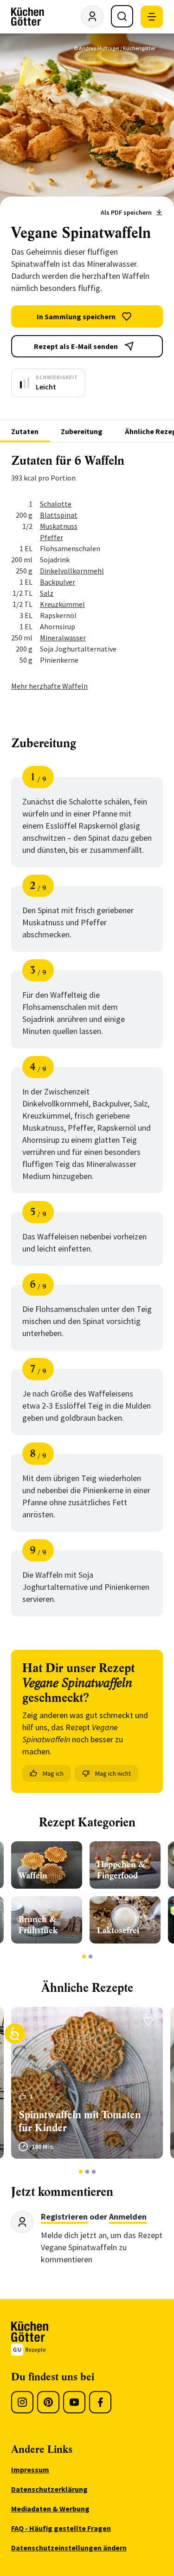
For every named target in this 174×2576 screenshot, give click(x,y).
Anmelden (128, 2217)
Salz (47, 593)
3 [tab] (93, 2172)
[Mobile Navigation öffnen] (152, 17)
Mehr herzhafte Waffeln (49, 686)
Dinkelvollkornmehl (72, 571)
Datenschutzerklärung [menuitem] (49, 2489)
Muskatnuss (59, 526)
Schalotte (56, 504)
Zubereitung (82, 431)
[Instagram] (22, 2402)
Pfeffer (52, 537)
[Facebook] (100, 2402)
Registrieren (64, 2217)
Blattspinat (59, 515)
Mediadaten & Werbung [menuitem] (50, 2509)
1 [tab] (84, 1957)
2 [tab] (90, 1957)
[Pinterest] (48, 2402)
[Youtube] (74, 2402)
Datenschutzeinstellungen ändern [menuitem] (69, 2548)
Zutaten (25, 431)
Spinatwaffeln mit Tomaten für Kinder (80, 2121)
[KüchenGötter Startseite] (28, 17)
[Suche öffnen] (122, 16)
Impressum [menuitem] (30, 2470)
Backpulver (58, 582)
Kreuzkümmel (62, 604)
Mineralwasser (63, 638)
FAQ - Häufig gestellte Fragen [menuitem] (61, 2528)
